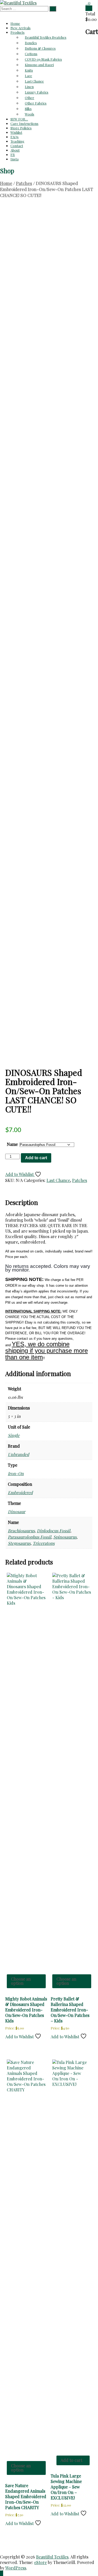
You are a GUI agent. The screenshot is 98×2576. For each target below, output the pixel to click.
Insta (15, 159)
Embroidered (20, 1492)
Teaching (17, 141)
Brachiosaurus (21, 1531)
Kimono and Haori (39, 65)
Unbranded (18, 1454)
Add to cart (36, 1158)
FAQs (15, 137)
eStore (41, 2562)
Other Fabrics (36, 103)
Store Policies (21, 128)
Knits (29, 70)
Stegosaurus (19, 1543)
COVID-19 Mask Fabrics (43, 59)
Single (14, 1435)
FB (13, 155)
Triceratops (44, 1543)
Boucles (31, 43)
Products (18, 32)
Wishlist (16, 132)
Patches (24, 183)
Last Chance (34, 81)
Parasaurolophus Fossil (30, 1537)
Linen (29, 87)
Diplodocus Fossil (54, 1531)
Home (15, 23)
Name (12, 1144)
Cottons (31, 54)
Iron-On (16, 1473)
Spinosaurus (65, 1537)
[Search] (53, 9)
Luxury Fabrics (37, 92)
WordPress (16, 2568)
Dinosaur (17, 1512)
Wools (30, 114)
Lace (28, 76)
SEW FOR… (19, 119)
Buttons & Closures (40, 48)
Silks (28, 109)
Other (30, 98)
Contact (17, 146)
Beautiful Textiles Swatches (46, 37)
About (15, 150)
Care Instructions (24, 123)
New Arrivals (21, 28)
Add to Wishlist (20, 1174)
